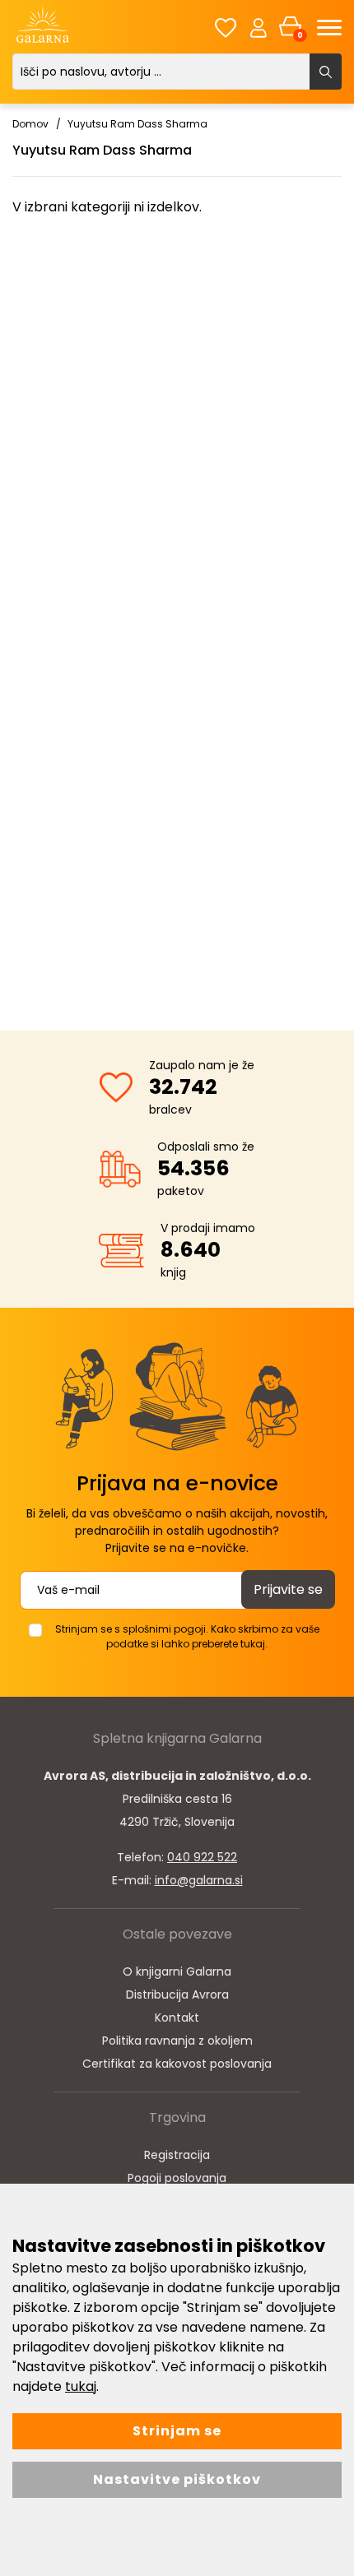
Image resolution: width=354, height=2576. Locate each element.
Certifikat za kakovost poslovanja (177, 2064)
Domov (30, 124)
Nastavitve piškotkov (177, 2479)
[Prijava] (259, 27)
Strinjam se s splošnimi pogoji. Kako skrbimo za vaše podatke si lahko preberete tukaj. (187, 1636)
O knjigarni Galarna (177, 1971)
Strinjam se (177, 2431)
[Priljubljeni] (226, 28)
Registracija (177, 2155)
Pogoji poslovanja (177, 2178)
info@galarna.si (199, 1880)
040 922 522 (202, 1857)
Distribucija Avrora (177, 1995)
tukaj (81, 2386)
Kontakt (177, 2018)
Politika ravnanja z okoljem (177, 2041)
